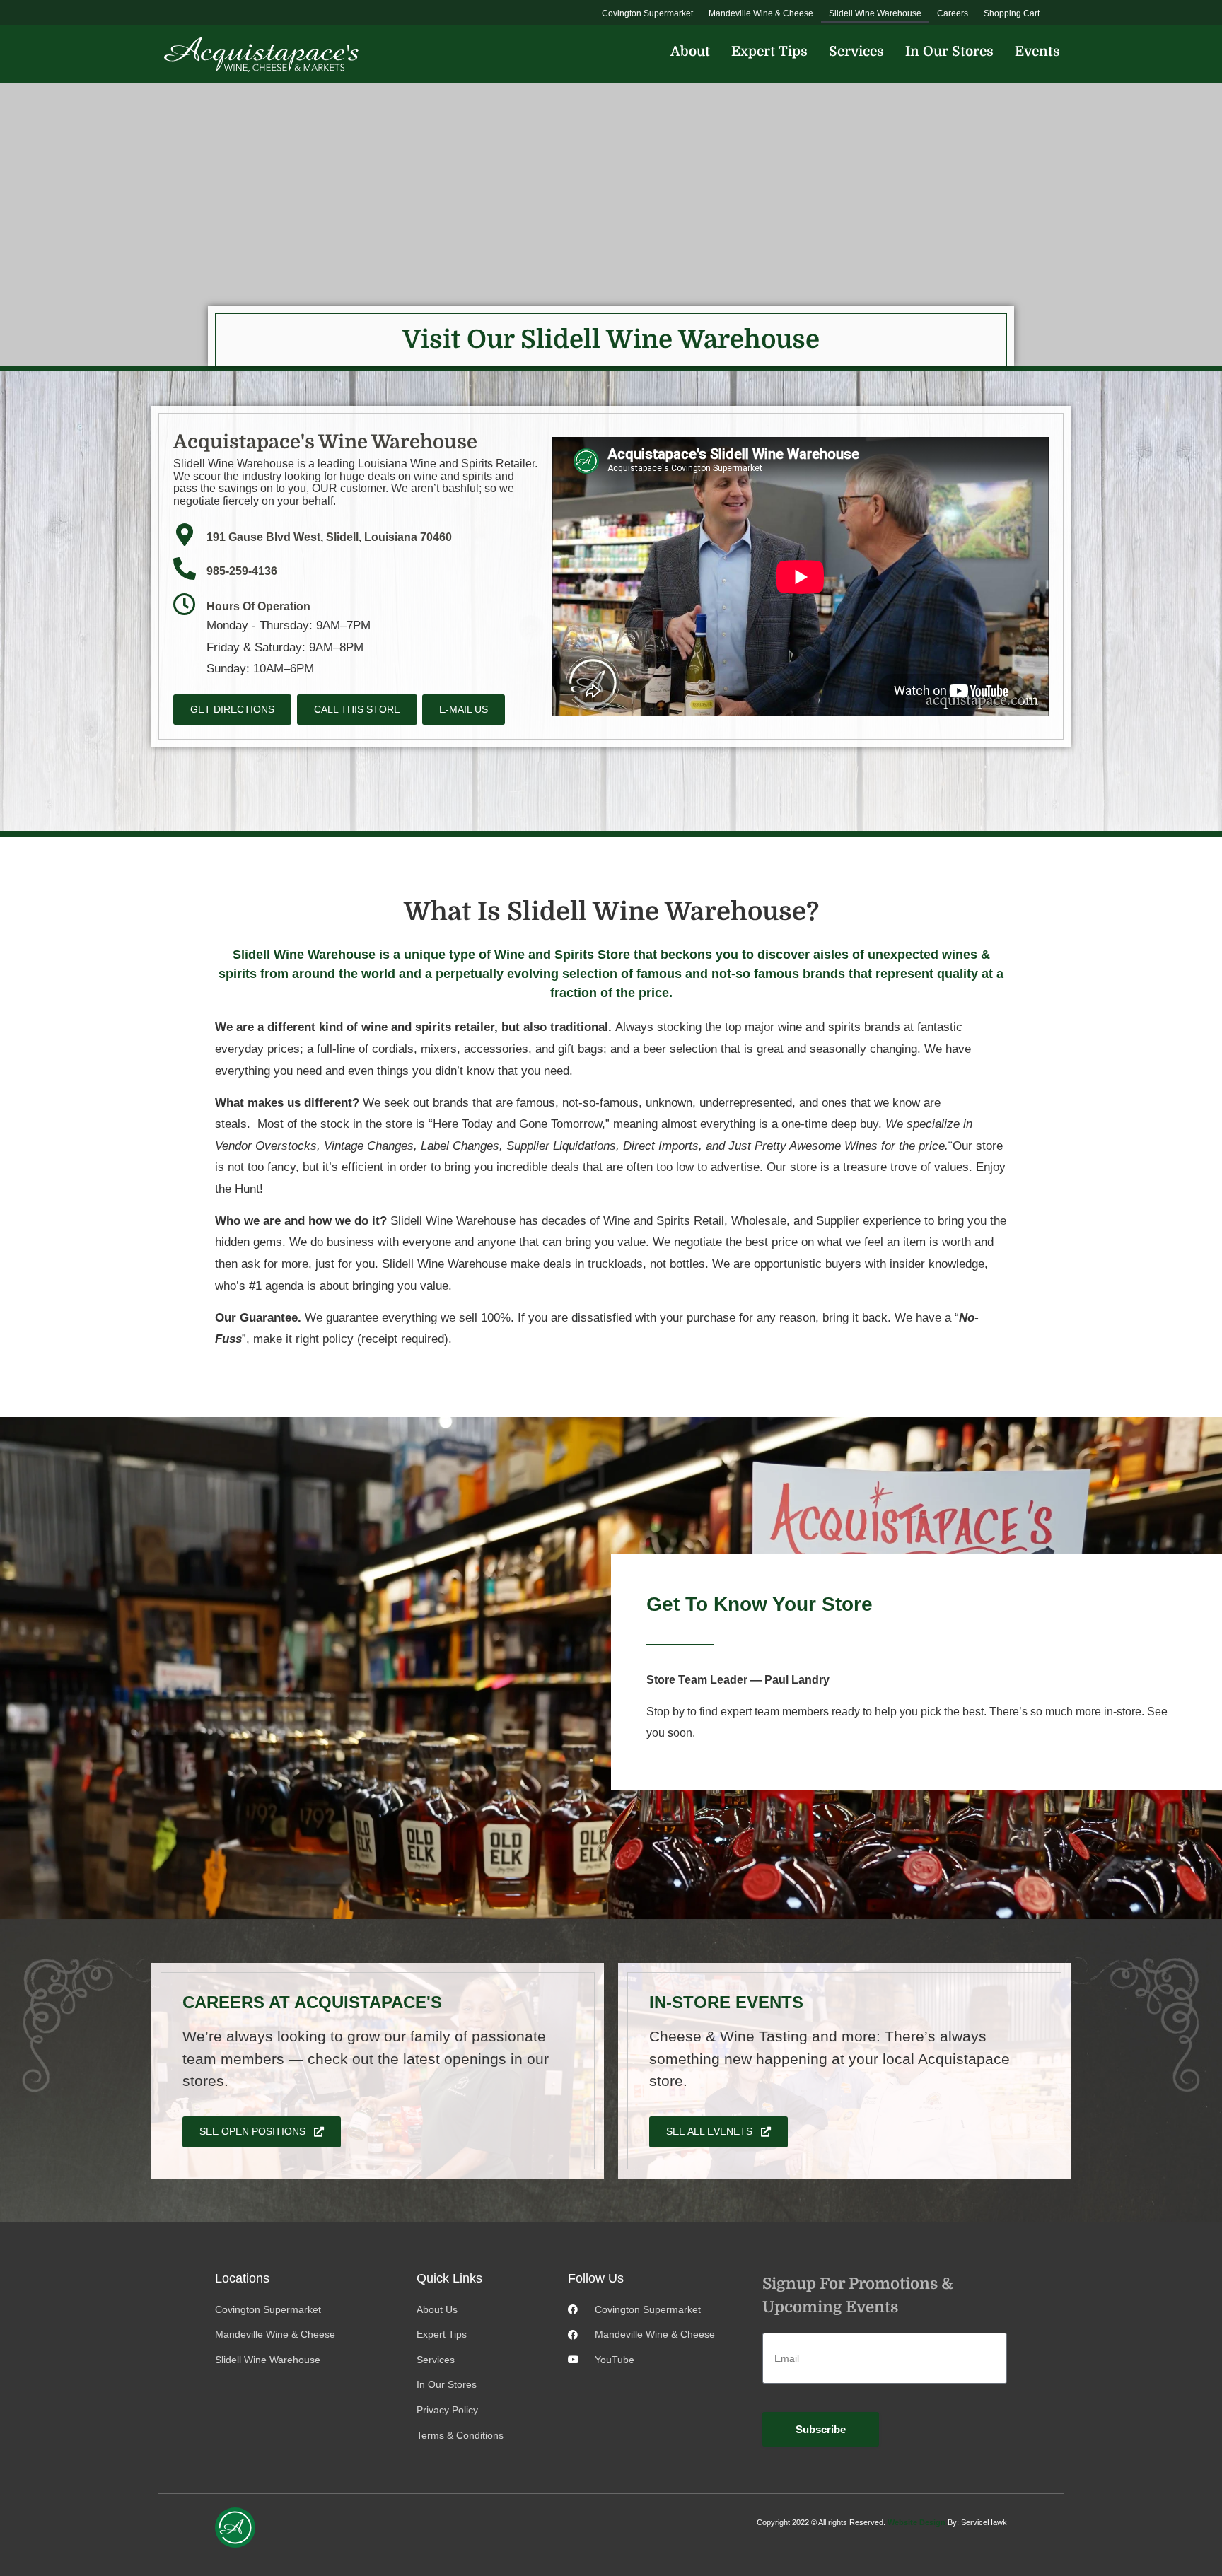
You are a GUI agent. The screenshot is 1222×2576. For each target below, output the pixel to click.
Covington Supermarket (647, 13)
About (690, 52)
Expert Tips (769, 52)
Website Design (916, 2522)
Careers (953, 13)
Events (1037, 52)
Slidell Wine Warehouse (875, 13)
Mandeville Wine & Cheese (761, 13)
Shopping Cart (1012, 13)
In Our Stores (949, 52)
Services (856, 52)
